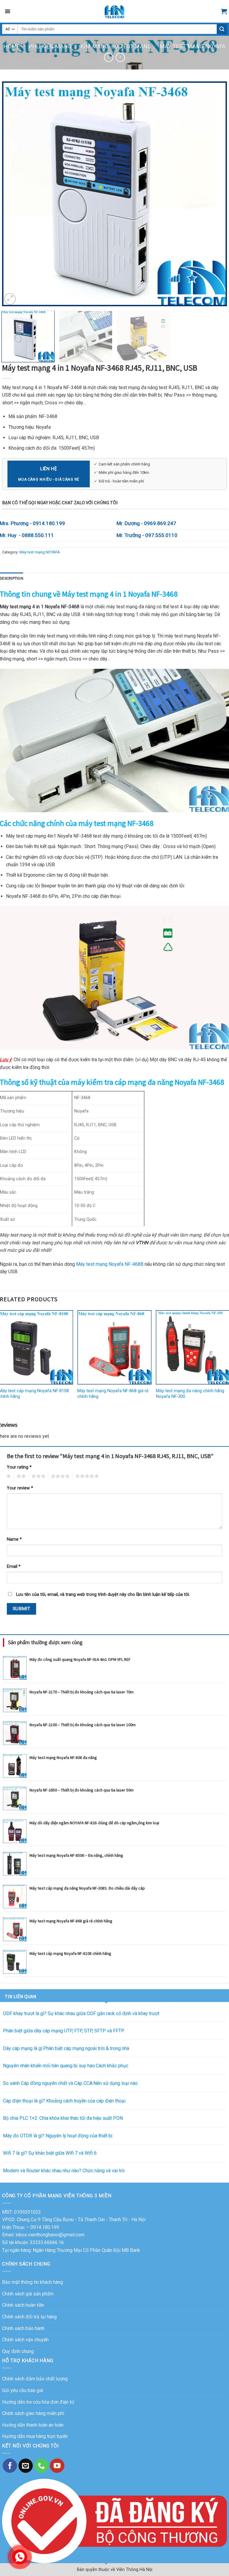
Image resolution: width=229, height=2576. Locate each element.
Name (14, 1539)
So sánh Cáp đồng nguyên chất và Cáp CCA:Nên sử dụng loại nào (70, 2083)
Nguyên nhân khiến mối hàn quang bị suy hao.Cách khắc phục (66, 2066)
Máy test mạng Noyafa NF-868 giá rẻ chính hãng (113, 1394)
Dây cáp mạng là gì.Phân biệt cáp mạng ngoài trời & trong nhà (66, 2048)
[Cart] (224, 11)
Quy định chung (18, 2351)
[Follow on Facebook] (10, 2466)
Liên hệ (49, 473)
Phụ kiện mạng (50, 46)
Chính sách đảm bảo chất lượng (35, 2379)
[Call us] (41, 2466)
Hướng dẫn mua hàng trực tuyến (35, 2436)
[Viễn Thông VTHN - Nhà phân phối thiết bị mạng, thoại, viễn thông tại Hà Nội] (114, 11)
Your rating (19, 1467)
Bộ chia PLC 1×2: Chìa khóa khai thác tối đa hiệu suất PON (63, 2118)
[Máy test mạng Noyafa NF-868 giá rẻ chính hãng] (114, 1347)
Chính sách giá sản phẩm (28, 2294)
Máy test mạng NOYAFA (193, 46)
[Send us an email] (26, 2466)
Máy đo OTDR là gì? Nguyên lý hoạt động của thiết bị (58, 2136)
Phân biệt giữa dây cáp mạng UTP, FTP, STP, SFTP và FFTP (64, 2031)
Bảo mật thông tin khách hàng (33, 2282)
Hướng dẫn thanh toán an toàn (33, 2425)
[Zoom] (10, 299)
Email (14, 1567)
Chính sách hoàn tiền (23, 2305)
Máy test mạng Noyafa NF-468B (110, 1264)
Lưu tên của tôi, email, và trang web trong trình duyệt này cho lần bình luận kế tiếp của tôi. (103, 1595)
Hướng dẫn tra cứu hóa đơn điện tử (38, 2402)
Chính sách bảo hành (23, 2328)
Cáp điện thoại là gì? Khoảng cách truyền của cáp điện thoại (64, 2101)
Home (12, 46)
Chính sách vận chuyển (25, 2340)
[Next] (215, 194)
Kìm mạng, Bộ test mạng (116, 46)
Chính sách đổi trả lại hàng (29, 2317)
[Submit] (222, 29)
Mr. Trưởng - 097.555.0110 (147, 535)
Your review (20, 1488)
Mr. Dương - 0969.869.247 (146, 523)
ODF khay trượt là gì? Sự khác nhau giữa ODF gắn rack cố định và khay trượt (81, 2013)
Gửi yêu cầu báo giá (23, 2390)
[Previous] (14, 194)
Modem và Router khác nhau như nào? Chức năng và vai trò (64, 2171)
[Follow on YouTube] (57, 2466)
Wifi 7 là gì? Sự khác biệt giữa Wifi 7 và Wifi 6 (50, 2153)
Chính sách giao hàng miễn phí (33, 2413)
